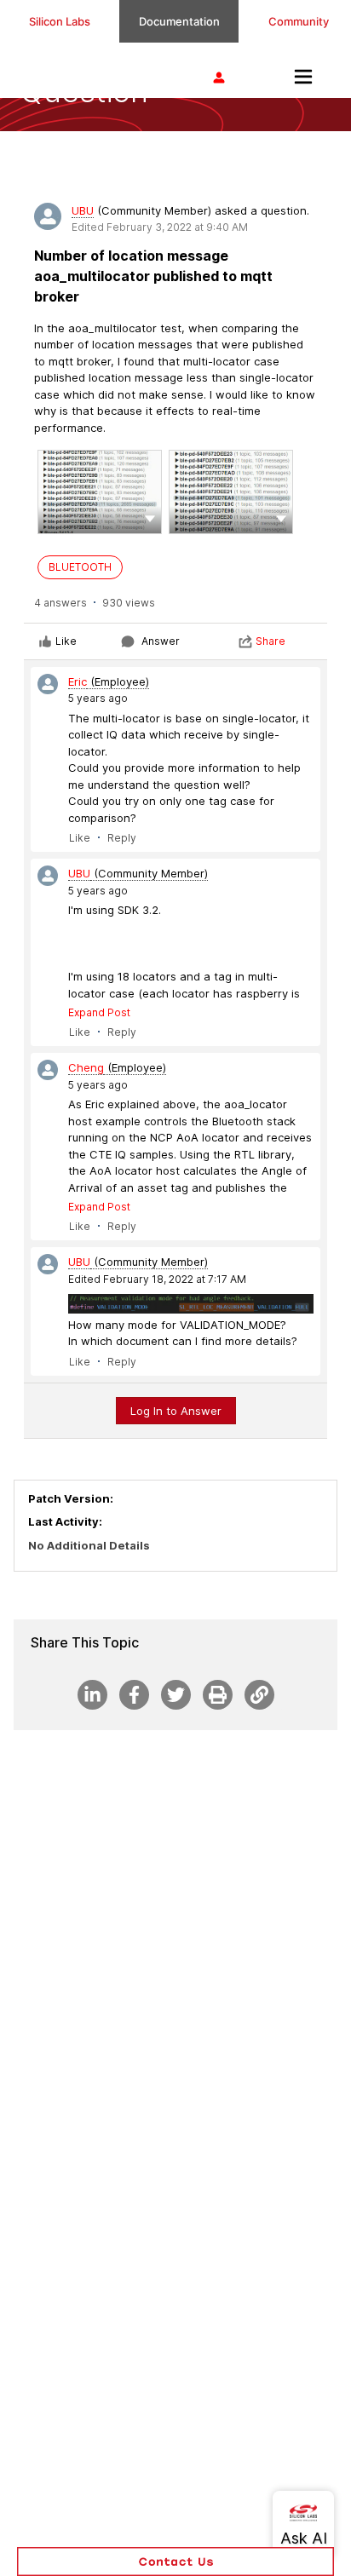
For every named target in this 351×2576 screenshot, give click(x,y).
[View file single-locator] (100, 492)
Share (270, 641)
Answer (161, 641)
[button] (150, 517)
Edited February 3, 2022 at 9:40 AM (160, 227)
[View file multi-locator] (231, 492)
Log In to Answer (176, 1411)
